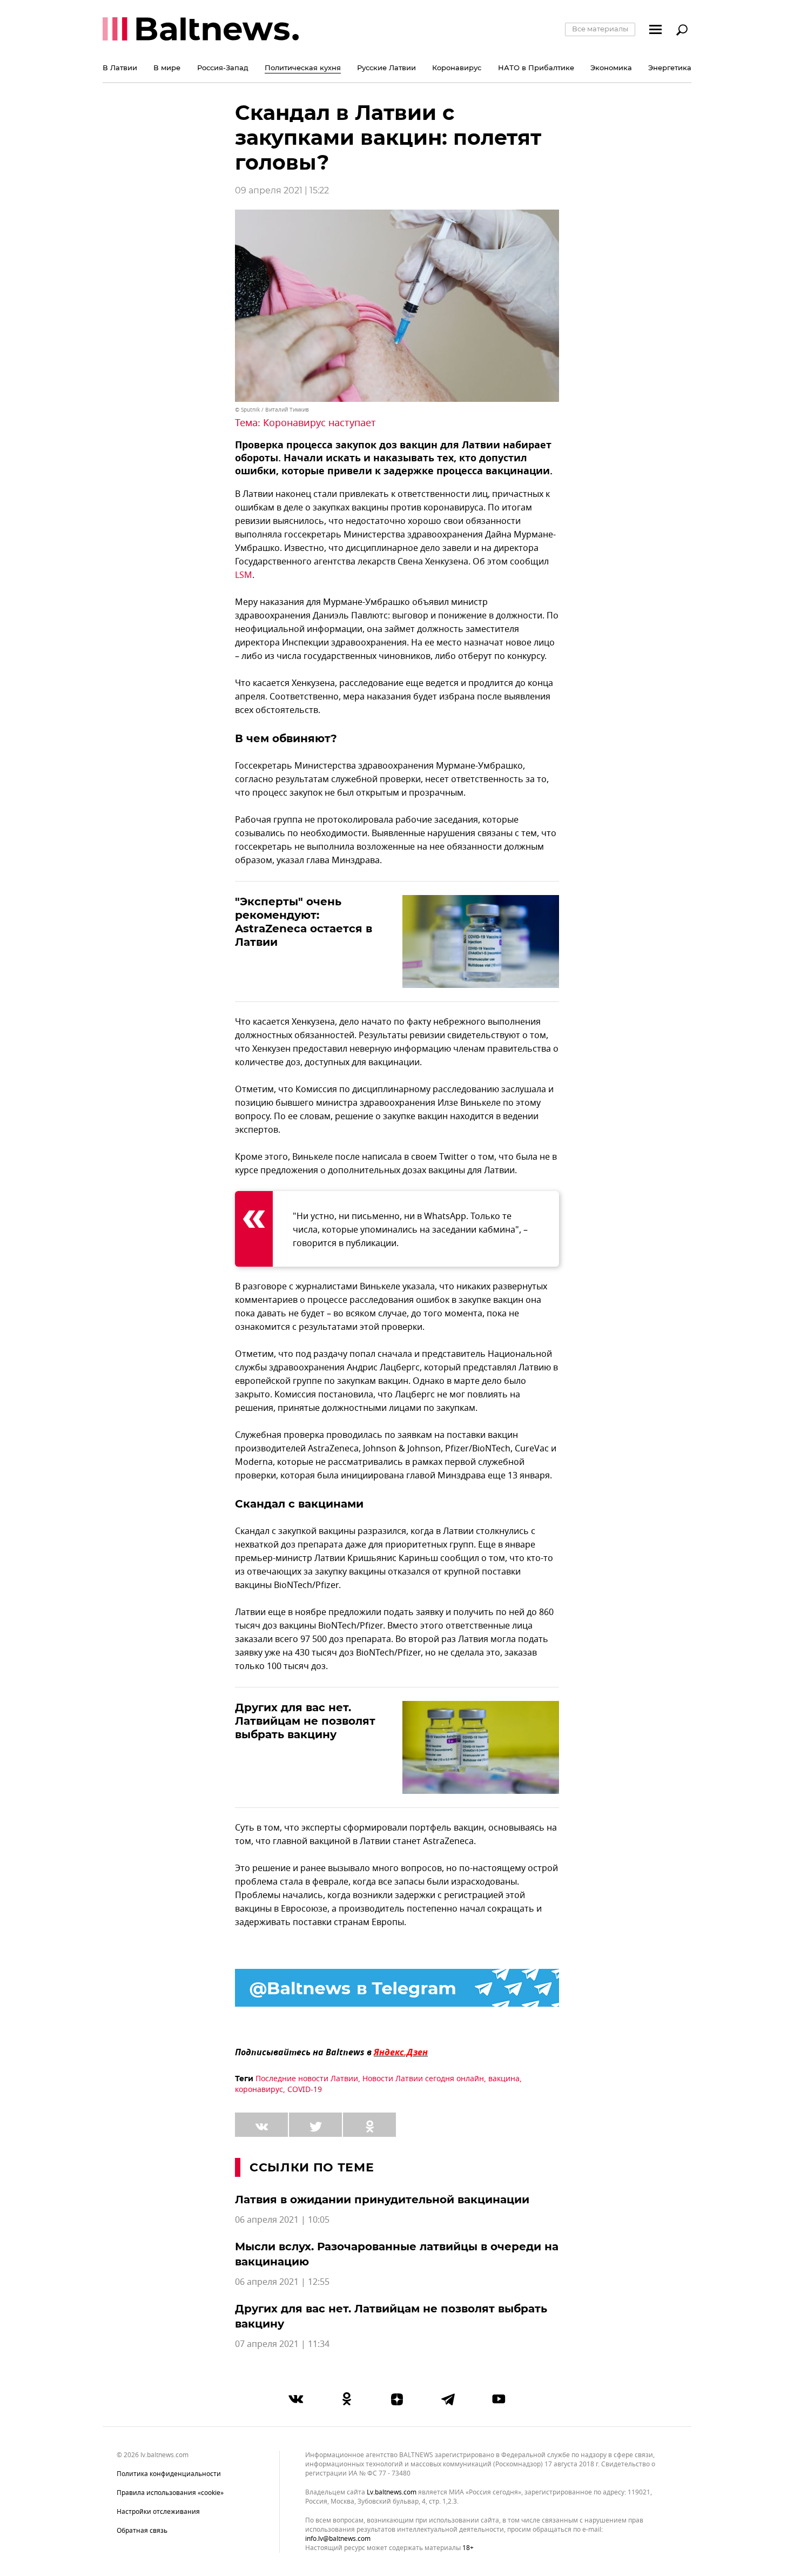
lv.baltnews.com (392, 2493)
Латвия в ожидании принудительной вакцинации (382, 2200)
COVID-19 (305, 2090)
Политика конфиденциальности (169, 2474)
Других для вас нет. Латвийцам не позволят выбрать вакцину (305, 1721)
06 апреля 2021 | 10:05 (282, 2220)
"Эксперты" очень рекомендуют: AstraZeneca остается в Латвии (304, 922)
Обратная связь (142, 2531)
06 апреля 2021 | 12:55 (282, 2282)
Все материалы (600, 29)
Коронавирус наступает (319, 423)
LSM (244, 575)
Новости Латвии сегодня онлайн (423, 2079)
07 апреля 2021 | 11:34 (282, 2344)
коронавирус (259, 2090)
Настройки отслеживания (158, 2512)
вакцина (504, 2079)
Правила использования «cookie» (170, 2493)
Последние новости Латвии (307, 2079)
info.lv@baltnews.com (338, 2539)
